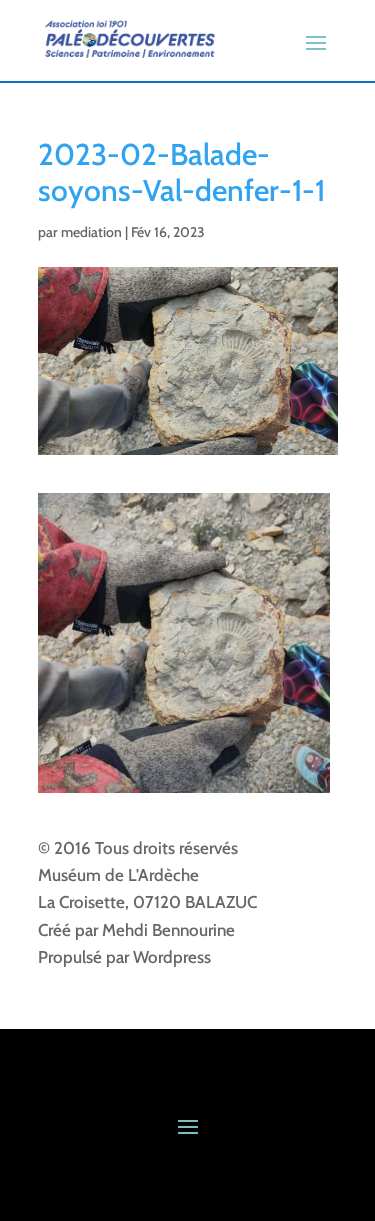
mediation (91, 232)
